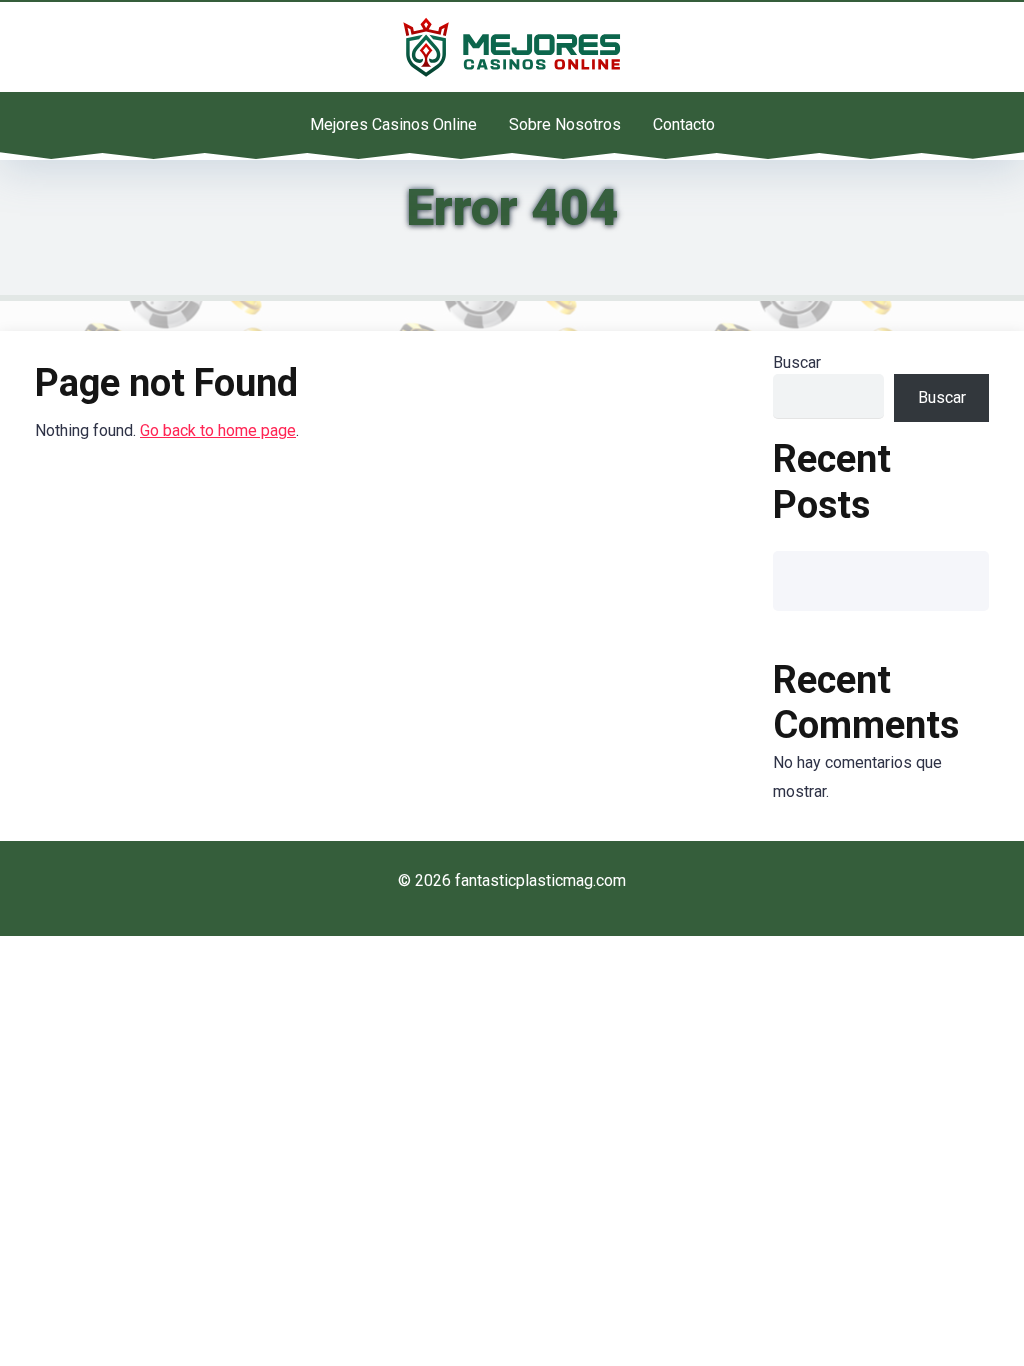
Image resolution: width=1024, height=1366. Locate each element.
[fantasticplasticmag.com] (512, 47)
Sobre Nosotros (565, 124)
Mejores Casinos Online (393, 124)
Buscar (797, 362)
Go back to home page (218, 430)
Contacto (684, 124)
